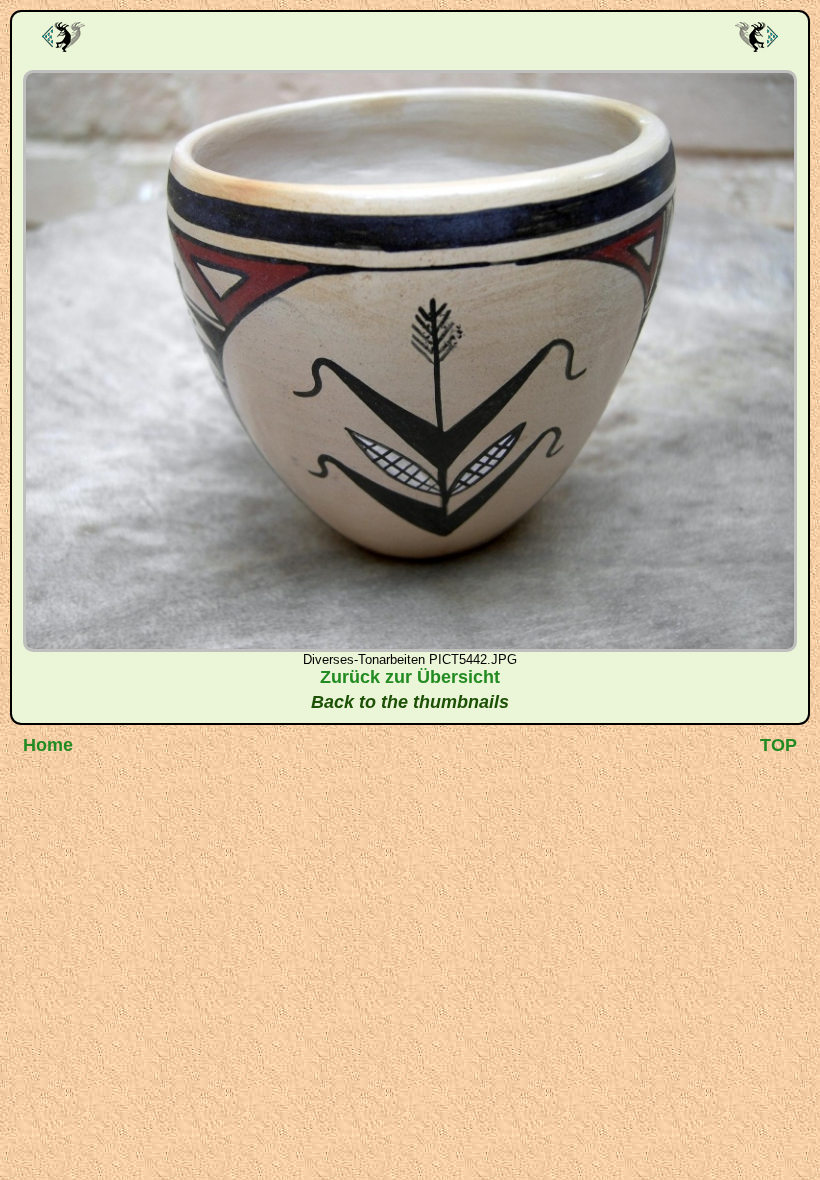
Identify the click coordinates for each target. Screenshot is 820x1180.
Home (48, 745)
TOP (778, 745)
